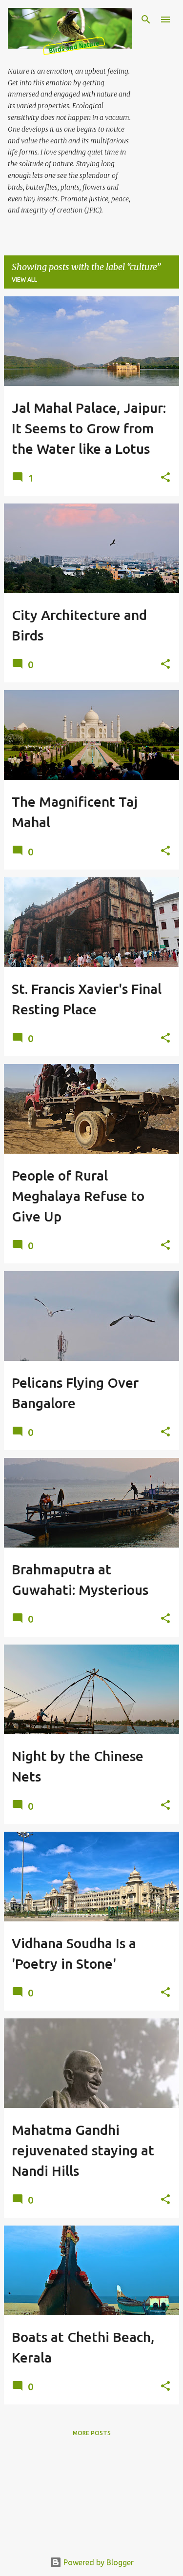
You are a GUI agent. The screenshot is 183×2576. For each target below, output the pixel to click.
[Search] (146, 19)
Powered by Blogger (98, 2562)
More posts (92, 2433)
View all (24, 280)
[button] (165, 478)
